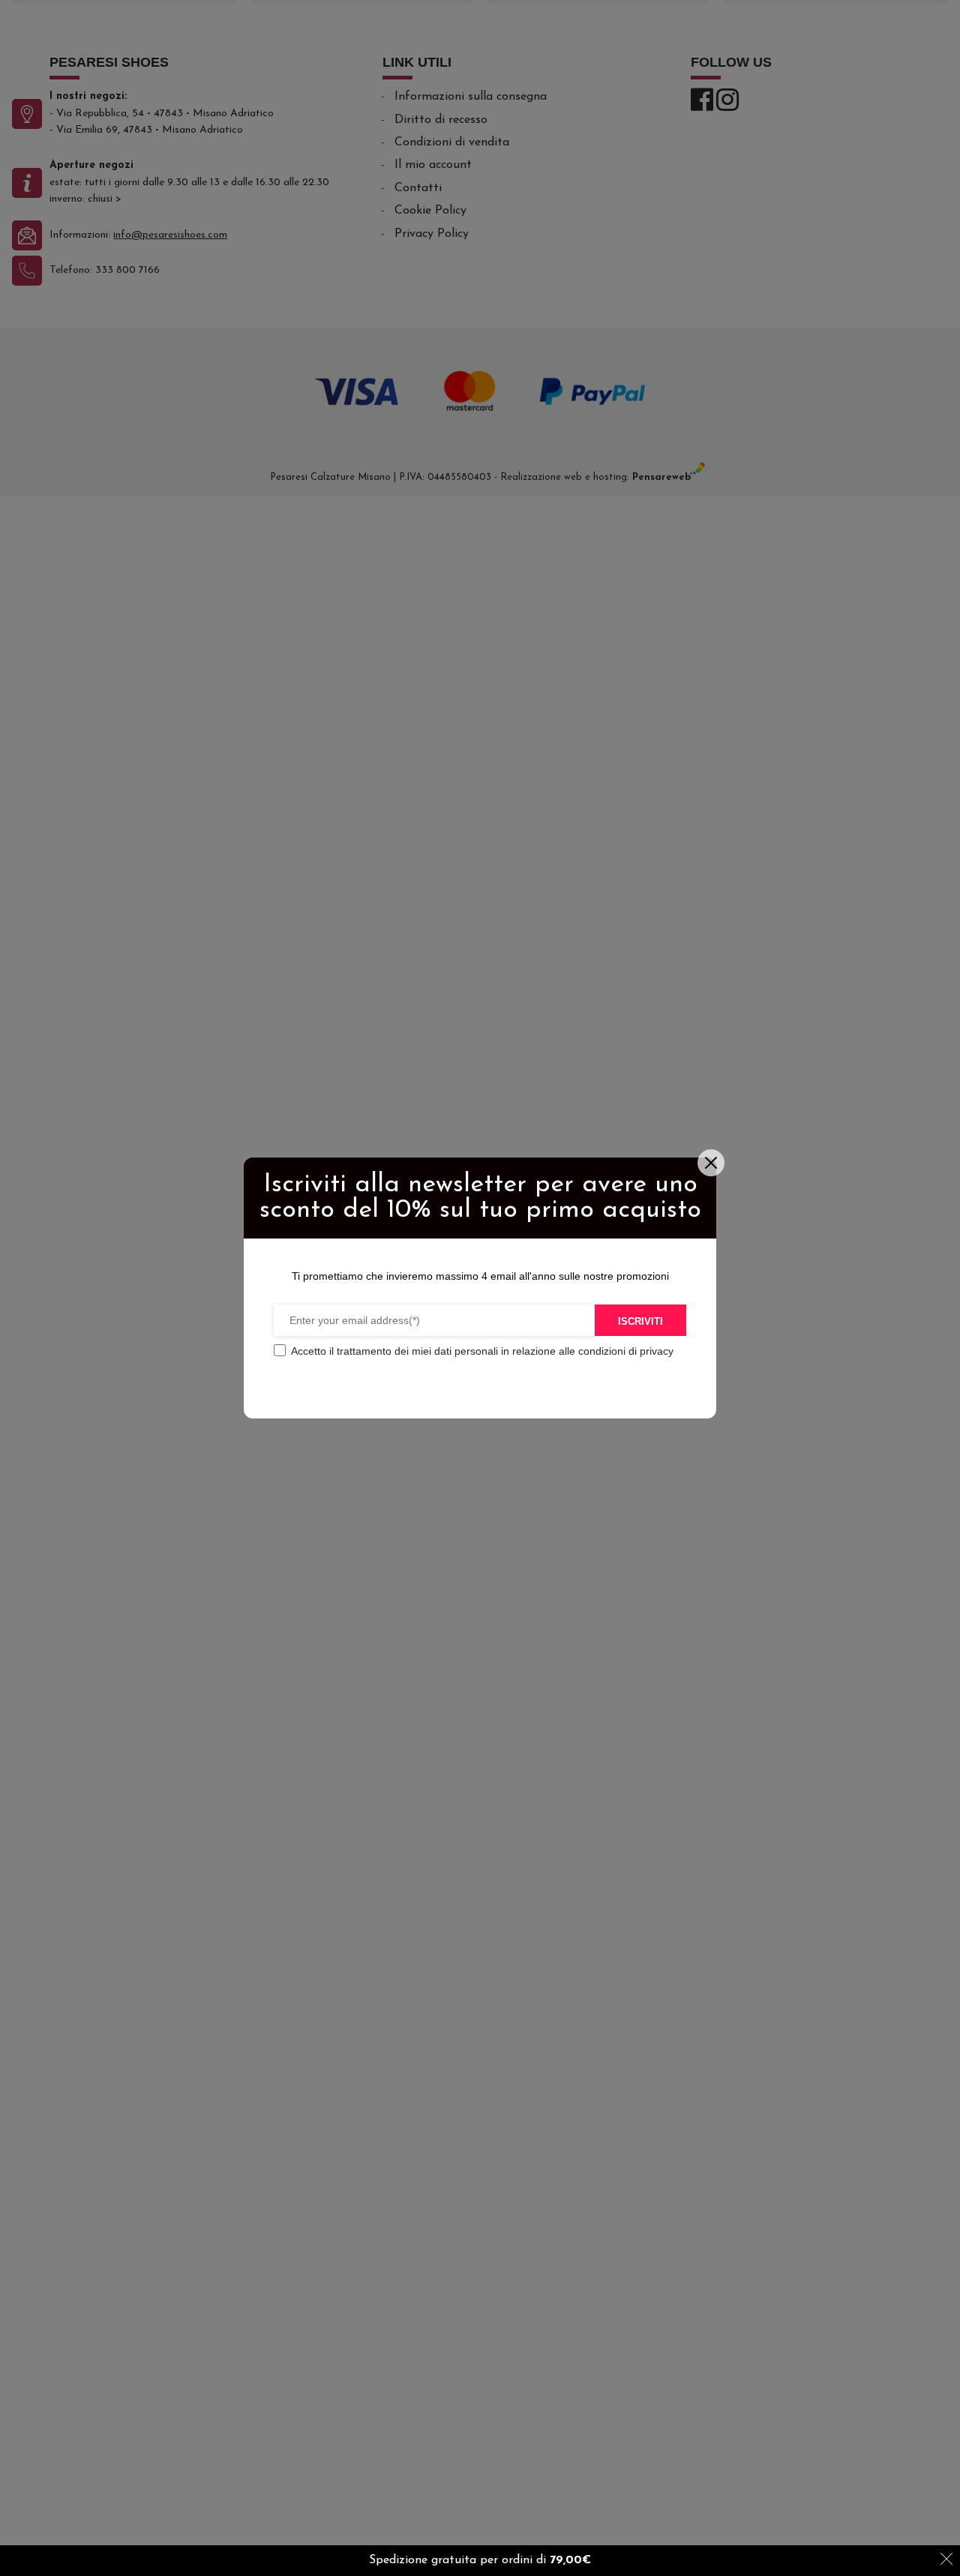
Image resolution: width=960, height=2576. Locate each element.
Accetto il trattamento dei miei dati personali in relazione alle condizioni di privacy (482, 1351)
